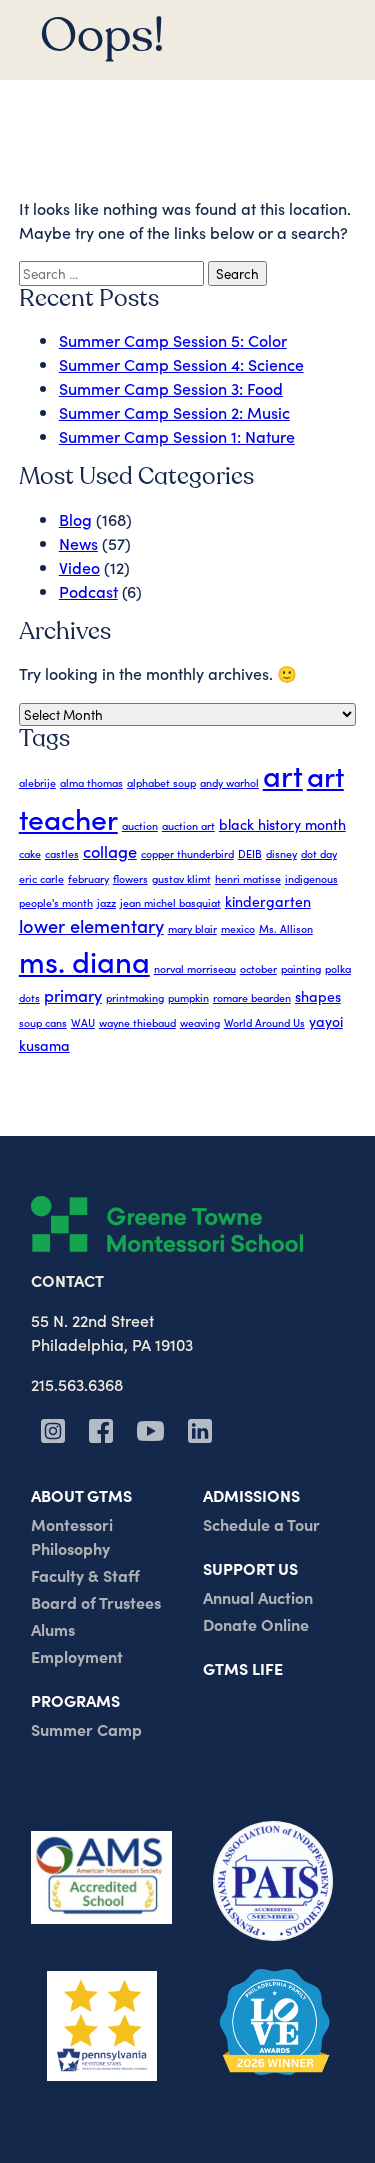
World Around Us (264, 1022)
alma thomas (91, 782)
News (78, 543)
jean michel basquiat (170, 902)
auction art (188, 825)
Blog (75, 519)
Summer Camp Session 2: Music (174, 412)
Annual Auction (258, 1597)
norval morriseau (195, 968)
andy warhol (229, 782)
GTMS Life (243, 1668)
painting (301, 968)
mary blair (192, 928)
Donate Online (256, 1624)
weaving (200, 1022)
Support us (250, 1568)
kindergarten (268, 901)
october (258, 968)
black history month (282, 824)
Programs (75, 1700)
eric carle (41, 878)
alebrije (37, 782)
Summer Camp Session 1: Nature (177, 436)
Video (79, 567)
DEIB (250, 853)
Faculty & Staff (85, 1575)
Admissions (251, 1495)
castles (62, 853)
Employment (77, 1656)
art (283, 774)
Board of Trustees (96, 1602)
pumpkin (188, 997)
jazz (106, 902)
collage (110, 850)
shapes (318, 996)
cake (30, 853)
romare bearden (252, 997)
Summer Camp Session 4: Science (181, 364)
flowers (130, 878)
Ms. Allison (286, 928)
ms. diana (84, 960)
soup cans (43, 1022)
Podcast (88, 591)
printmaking (135, 997)
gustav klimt (181, 878)
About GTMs (81, 1495)
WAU (83, 1022)
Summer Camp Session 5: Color (173, 340)
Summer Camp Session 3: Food (171, 388)
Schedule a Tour (261, 1524)
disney (281, 853)
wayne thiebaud (137, 1022)
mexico (238, 928)
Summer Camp (86, 1729)
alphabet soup (161, 782)
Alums (53, 1629)
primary (73, 994)
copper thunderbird (187, 853)
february (88, 878)
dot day (319, 853)
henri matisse (248, 878)
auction (140, 825)
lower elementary (91, 925)
